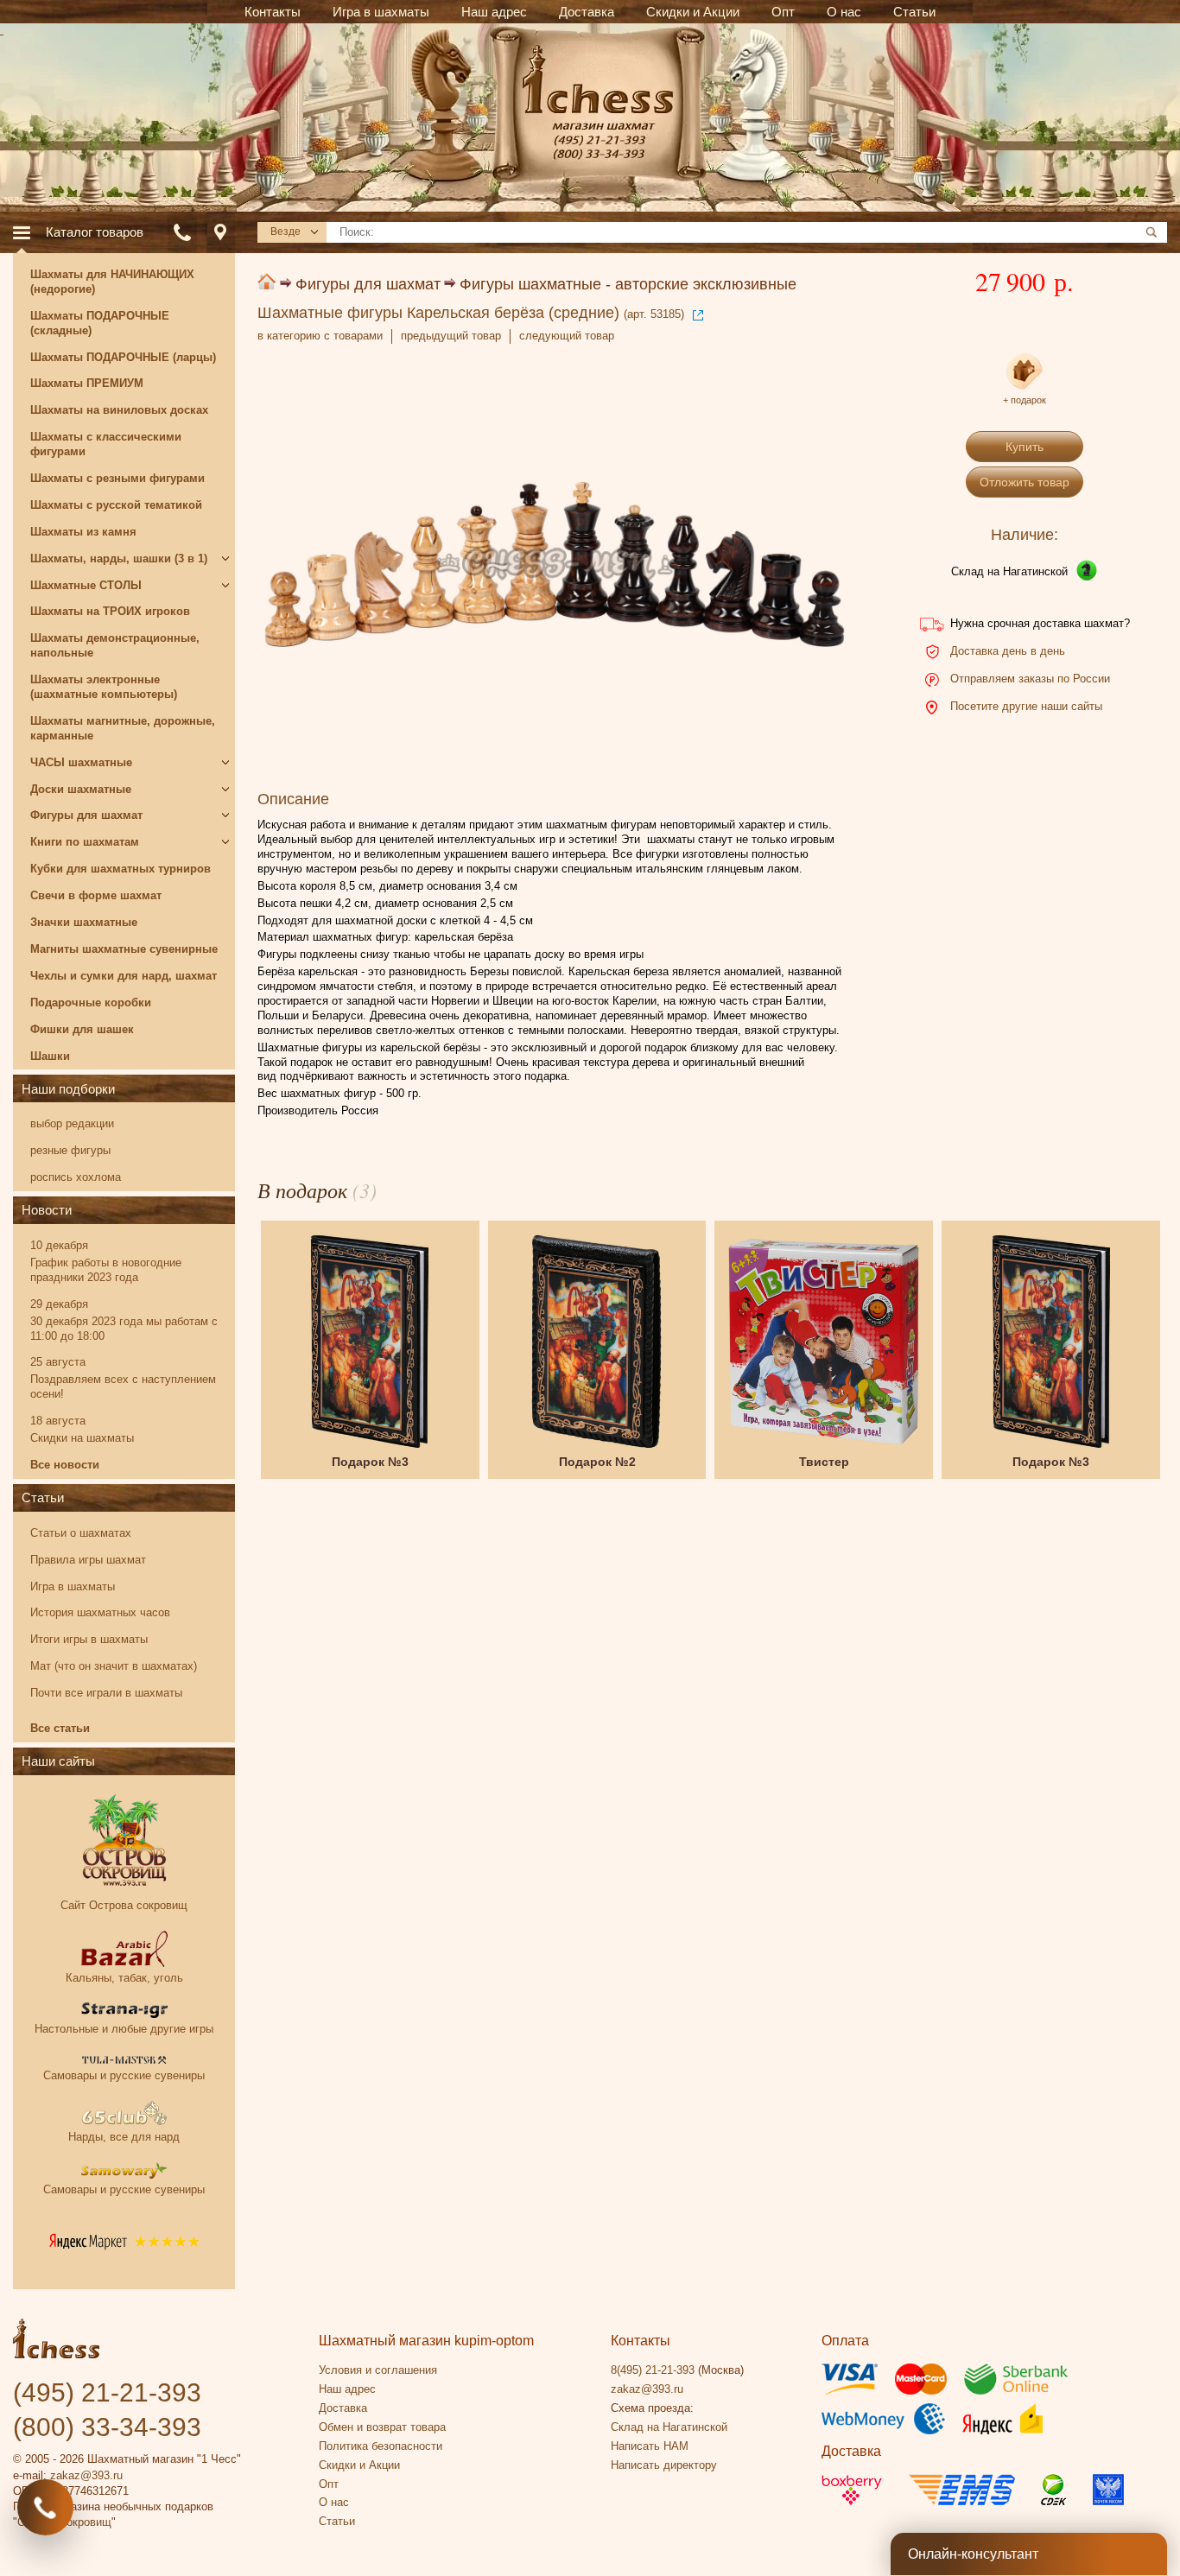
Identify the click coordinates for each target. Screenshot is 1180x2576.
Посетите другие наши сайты (1026, 706)
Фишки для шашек (82, 1029)
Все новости (65, 1465)
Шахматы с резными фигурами (117, 478)
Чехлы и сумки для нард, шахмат (124, 976)
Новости (47, 1210)
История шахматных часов (100, 1612)
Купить (1025, 447)
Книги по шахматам (85, 842)
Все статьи (60, 1728)
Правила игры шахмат (88, 1560)
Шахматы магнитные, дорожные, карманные (123, 728)
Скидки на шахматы (82, 1438)
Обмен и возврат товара (382, 2427)
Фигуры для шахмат (368, 284)
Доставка (343, 2408)
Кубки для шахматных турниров (121, 869)
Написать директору (664, 2465)
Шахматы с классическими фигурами (106, 444)
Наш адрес (347, 2389)
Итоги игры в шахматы (89, 1639)
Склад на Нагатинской (1009, 571)
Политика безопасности (381, 2446)
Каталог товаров (95, 232)
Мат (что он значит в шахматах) (114, 1666)
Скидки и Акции (359, 2465)
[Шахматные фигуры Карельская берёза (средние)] (554, 565)
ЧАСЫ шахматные (81, 762)
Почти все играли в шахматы (106, 1693)
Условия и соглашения (378, 2370)
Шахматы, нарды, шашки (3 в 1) (119, 558)
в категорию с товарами (320, 336)
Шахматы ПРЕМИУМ (87, 383)
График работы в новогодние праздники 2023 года (106, 1270)
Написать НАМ (650, 2446)
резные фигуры (70, 1150)
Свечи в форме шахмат (96, 895)
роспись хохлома (76, 1177)
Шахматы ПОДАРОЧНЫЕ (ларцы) (123, 357)
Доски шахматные (81, 789)
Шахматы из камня (83, 532)
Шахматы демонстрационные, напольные (115, 645)
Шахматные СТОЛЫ (86, 585)
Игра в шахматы (73, 1586)
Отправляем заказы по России (1030, 679)
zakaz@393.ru (86, 2475)
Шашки (50, 1056)
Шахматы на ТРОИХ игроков (110, 611)
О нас (334, 2502)
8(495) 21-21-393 (653, 2370)
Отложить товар (1025, 482)
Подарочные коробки (91, 1002)
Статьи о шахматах (81, 1533)
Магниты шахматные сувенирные (124, 949)
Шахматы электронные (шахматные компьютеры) (104, 687)
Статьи (43, 1497)
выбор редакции (72, 1123)
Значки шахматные (84, 922)
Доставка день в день (1008, 651)
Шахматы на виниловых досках (119, 410)
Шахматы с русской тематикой (116, 505)
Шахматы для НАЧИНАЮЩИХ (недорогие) (112, 282)
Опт (329, 2484)
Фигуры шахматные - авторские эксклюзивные (628, 284)
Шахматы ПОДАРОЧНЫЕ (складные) (100, 323)
